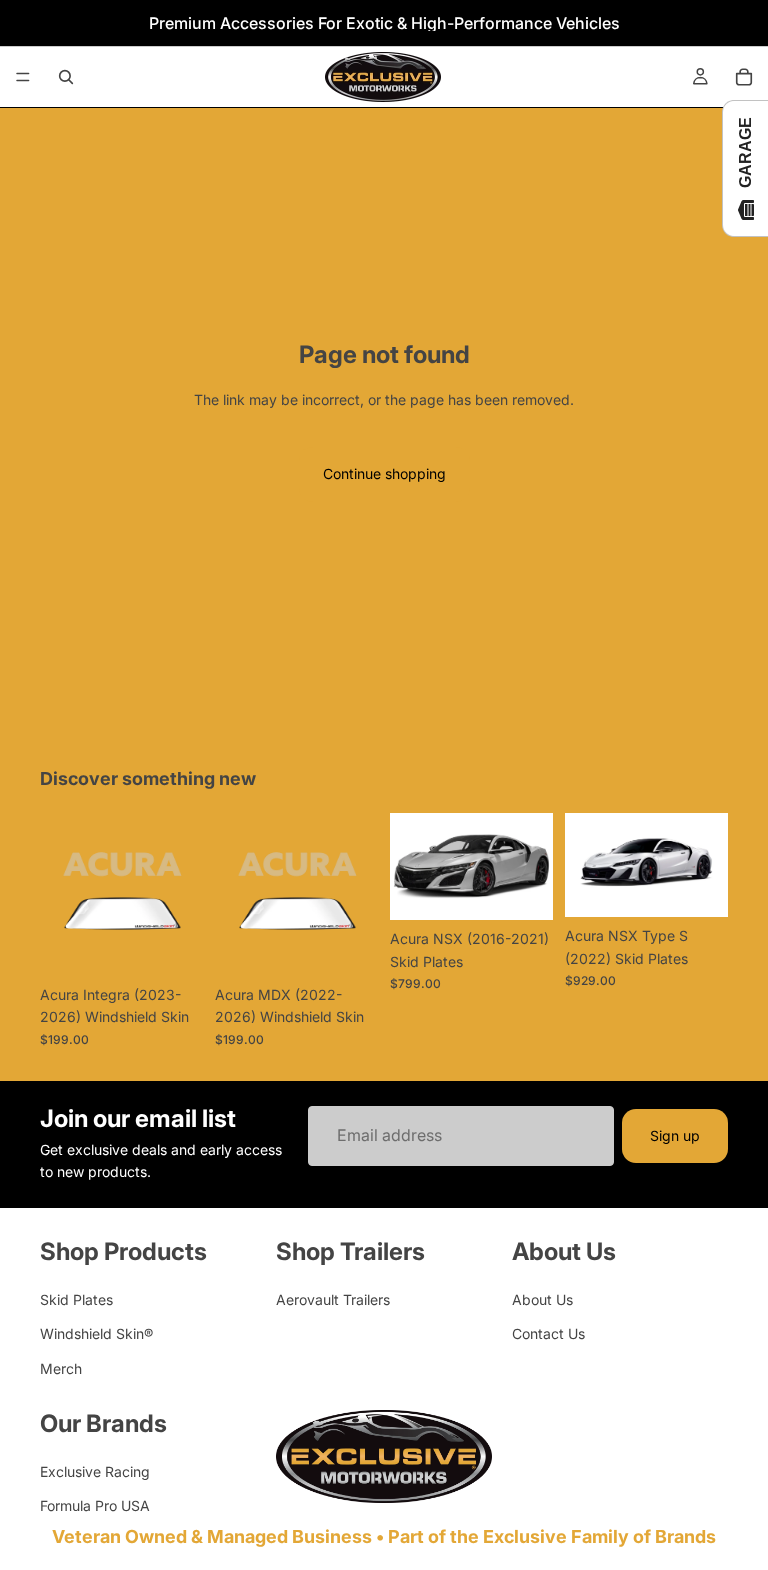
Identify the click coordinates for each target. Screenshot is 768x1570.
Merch (61, 1368)
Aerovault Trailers (333, 1299)
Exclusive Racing (95, 1471)
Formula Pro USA (95, 1505)
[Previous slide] (412, 867)
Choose (189, 944)
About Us (542, 1299)
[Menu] (23, 77)
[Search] (66, 77)
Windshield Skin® (96, 1333)
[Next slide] (531, 867)
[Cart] (744, 77)
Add (539, 888)
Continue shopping (384, 473)
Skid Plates (76, 1299)
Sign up (675, 1134)
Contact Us (548, 1333)
